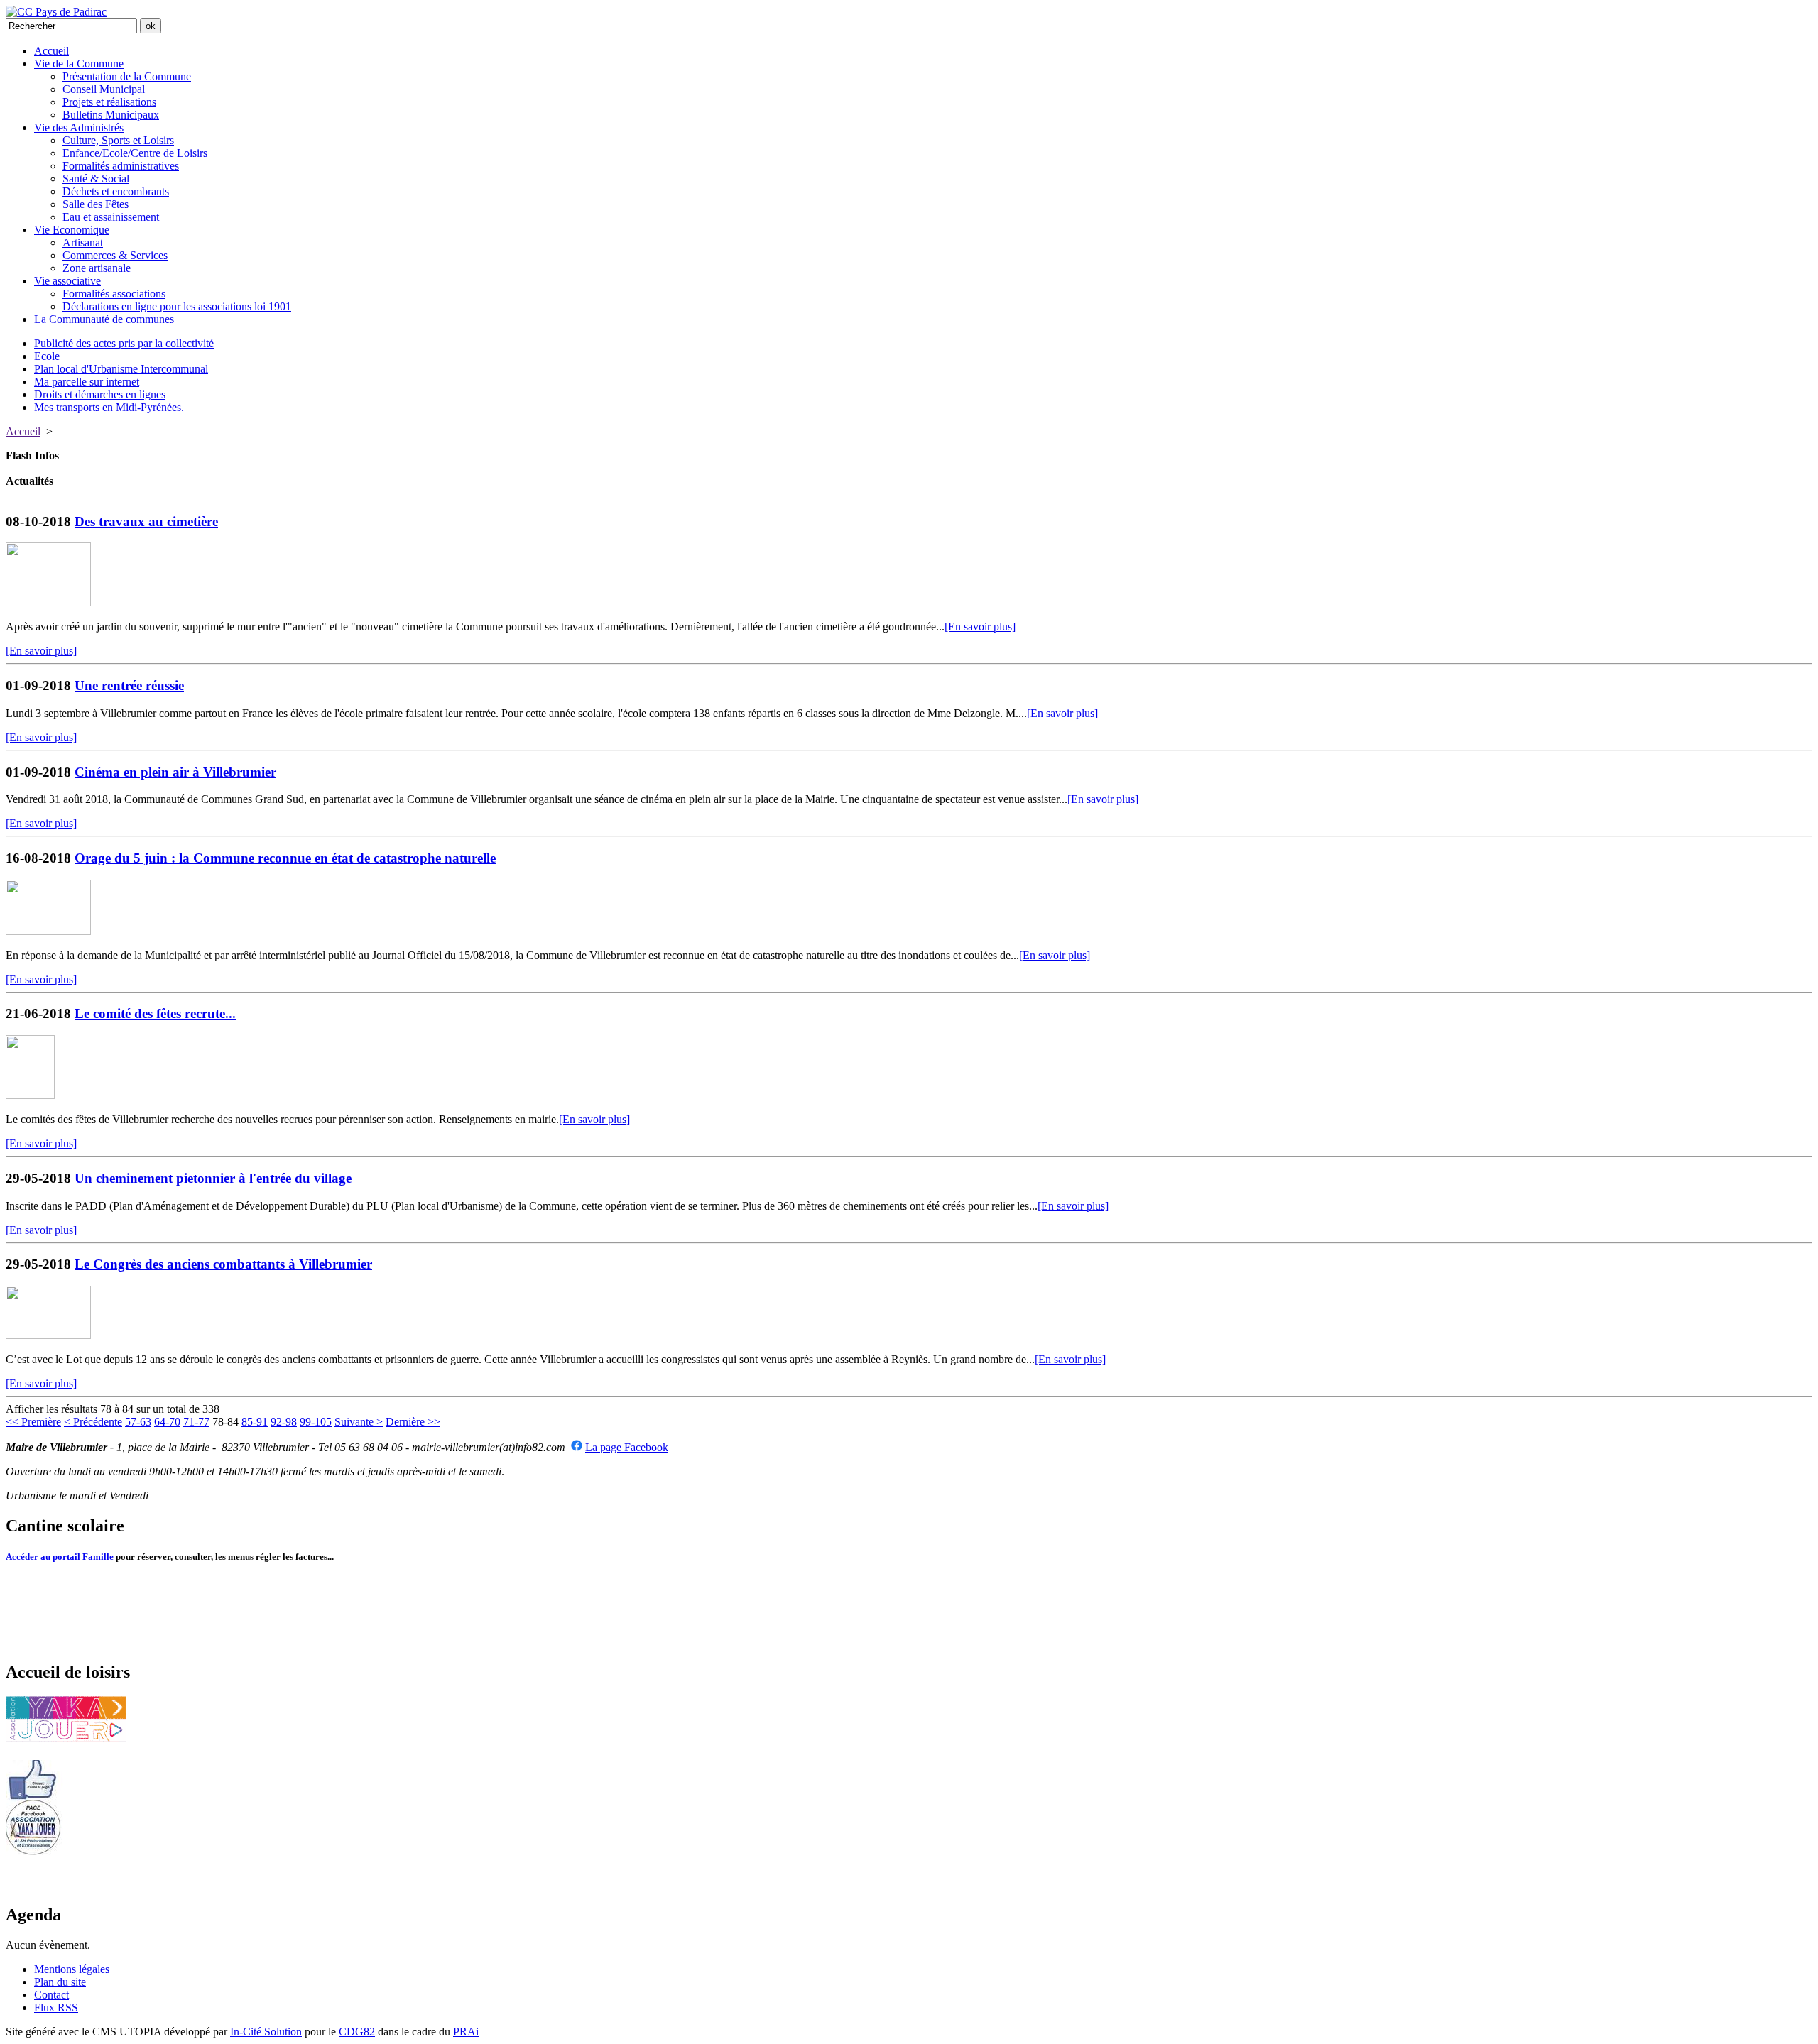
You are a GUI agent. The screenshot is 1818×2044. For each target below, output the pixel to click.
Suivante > (359, 1422)
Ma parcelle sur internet (87, 382)
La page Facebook (627, 1447)
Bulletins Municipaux (111, 115)
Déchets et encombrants (116, 191)
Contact (51, 1995)
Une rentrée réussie (129, 685)
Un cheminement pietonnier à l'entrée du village (213, 1178)
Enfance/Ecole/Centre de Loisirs (135, 153)
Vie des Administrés (79, 127)
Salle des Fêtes (96, 204)
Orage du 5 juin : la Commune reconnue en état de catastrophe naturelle (285, 858)
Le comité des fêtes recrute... (155, 1013)
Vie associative (67, 281)
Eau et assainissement (111, 217)
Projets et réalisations (109, 102)
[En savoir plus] (980, 627)
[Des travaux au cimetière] (48, 602)
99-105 (316, 1422)
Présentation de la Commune (127, 76)
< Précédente (93, 1422)
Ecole (47, 356)
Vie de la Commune (79, 64)
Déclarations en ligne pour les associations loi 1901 (177, 306)
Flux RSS (56, 2007)
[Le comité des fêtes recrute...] (30, 1095)
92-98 (284, 1422)
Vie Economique (72, 230)
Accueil (51, 51)
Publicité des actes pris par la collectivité (124, 343)
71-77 (196, 1422)
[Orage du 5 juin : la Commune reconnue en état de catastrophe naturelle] (48, 931)
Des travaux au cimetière (146, 521)
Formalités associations (114, 294)
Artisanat (83, 242)
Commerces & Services (115, 255)
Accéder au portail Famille (60, 1557)
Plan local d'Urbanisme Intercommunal (121, 369)
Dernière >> (413, 1422)
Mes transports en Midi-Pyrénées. (109, 407)
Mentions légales (72, 1969)
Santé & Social (96, 179)
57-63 (138, 1422)
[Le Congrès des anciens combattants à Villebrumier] (48, 1335)
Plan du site (60, 1982)
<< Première (33, 1422)
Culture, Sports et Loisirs (118, 140)
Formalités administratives (121, 166)
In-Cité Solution (266, 2032)
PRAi (466, 2032)
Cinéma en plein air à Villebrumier (175, 772)
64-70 (167, 1422)
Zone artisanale (97, 268)
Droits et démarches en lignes (100, 394)
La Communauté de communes (104, 319)
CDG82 (357, 2032)
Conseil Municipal (104, 89)
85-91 (255, 1422)
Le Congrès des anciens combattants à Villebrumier (223, 1264)
